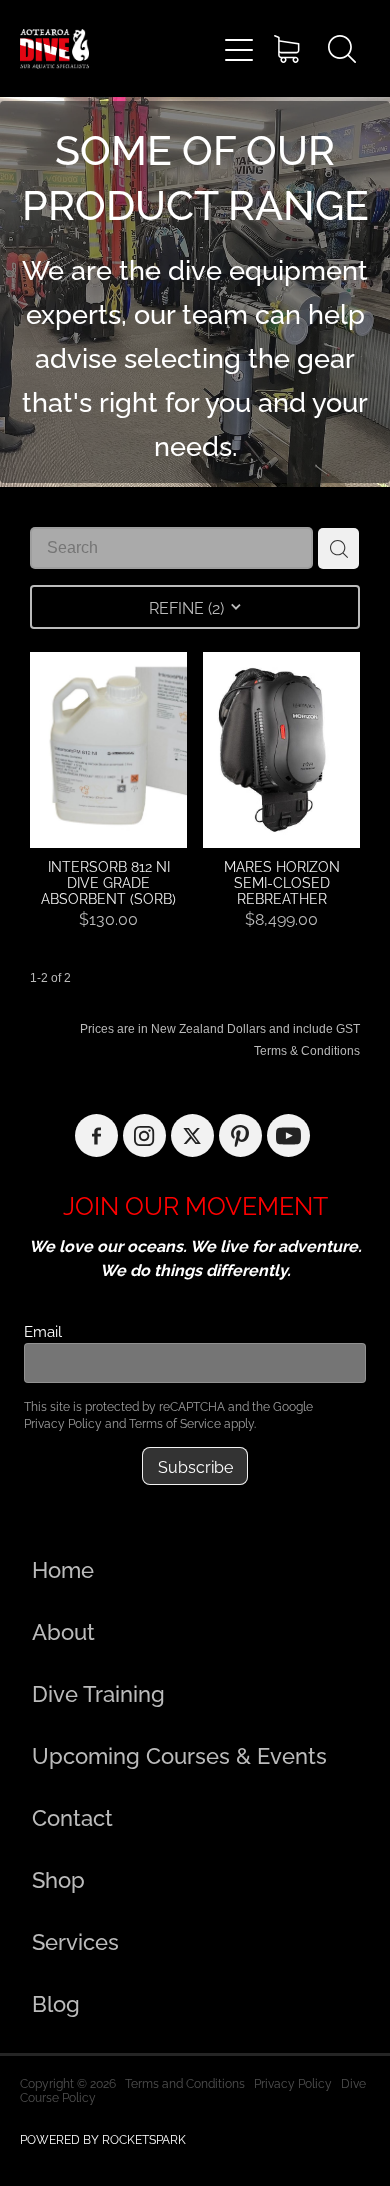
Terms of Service (175, 1422)
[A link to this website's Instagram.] (144, 1135)
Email (43, 1330)
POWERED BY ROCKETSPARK (103, 2138)
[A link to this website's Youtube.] (288, 1135)
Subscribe (195, 1466)
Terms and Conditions (185, 2082)
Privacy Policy (63, 1422)
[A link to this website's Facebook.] (96, 1135)
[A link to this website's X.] (192, 1135)
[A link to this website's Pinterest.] (240, 1135)
